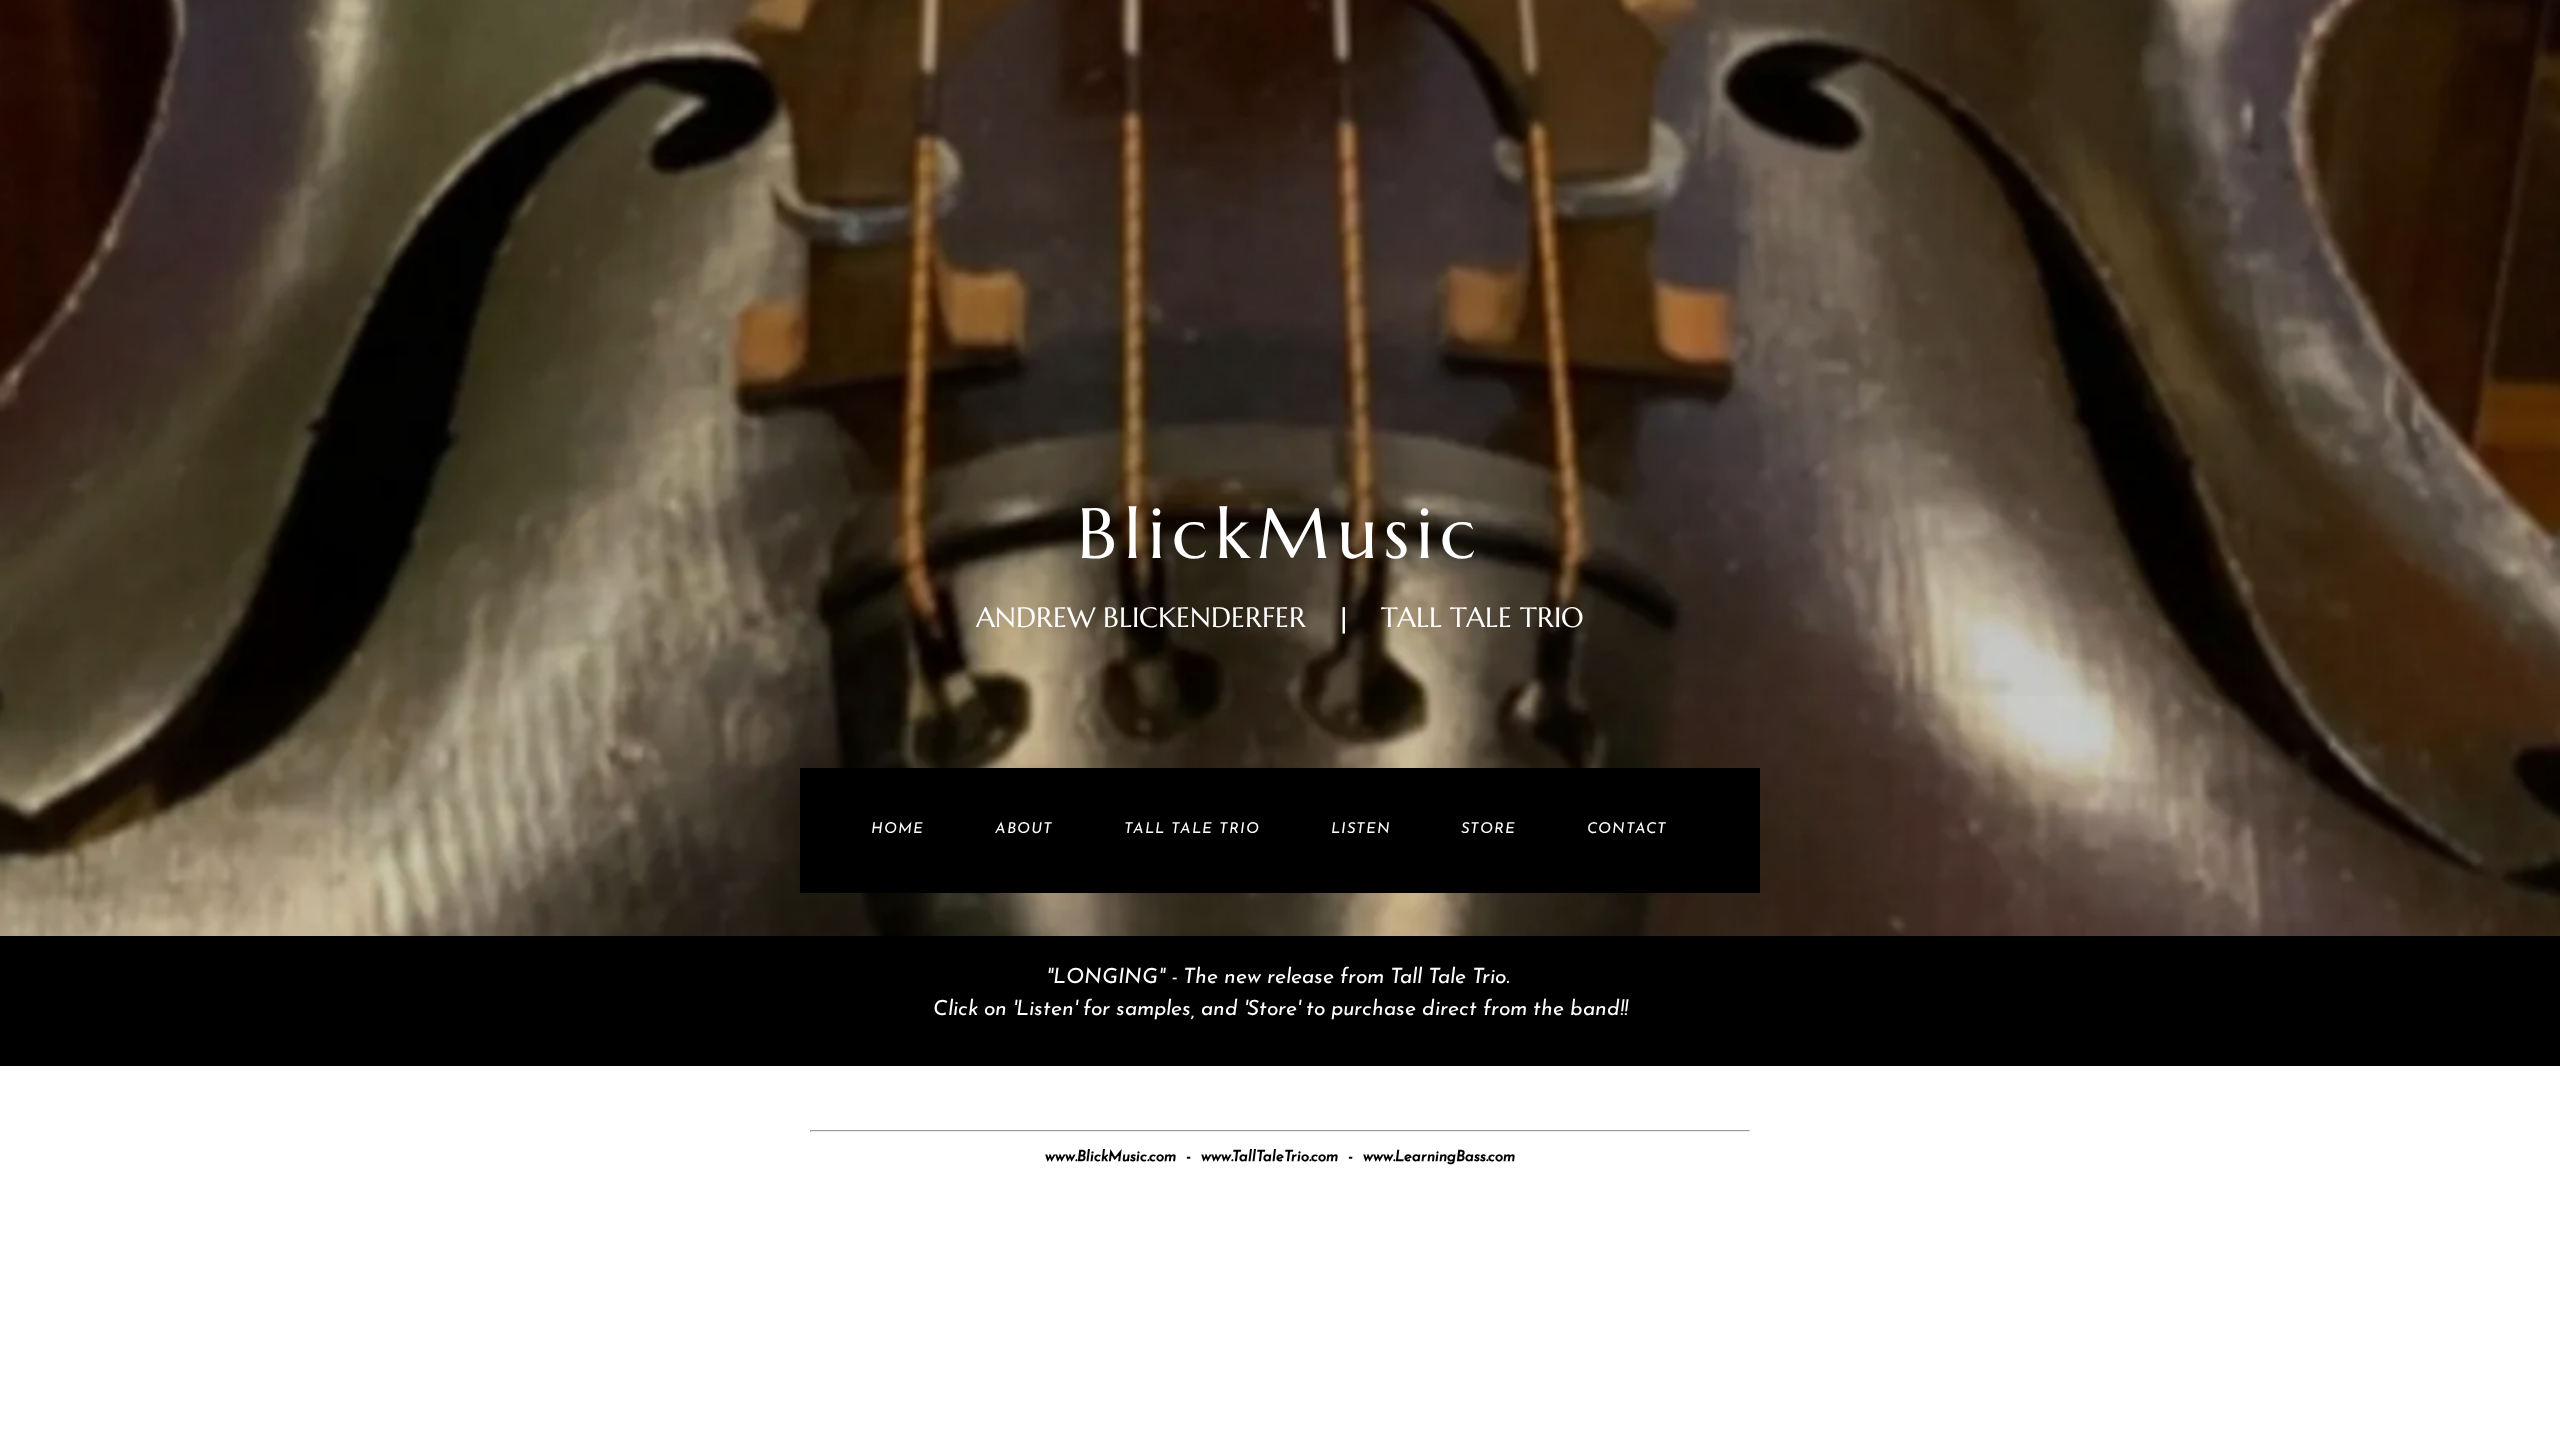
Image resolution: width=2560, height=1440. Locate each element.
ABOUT (1024, 829)
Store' (1276, 1009)
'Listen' (1048, 1009)
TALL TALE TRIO (1192, 829)
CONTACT (1627, 829)
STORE (1488, 829)
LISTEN (1361, 829)
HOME (897, 829)
